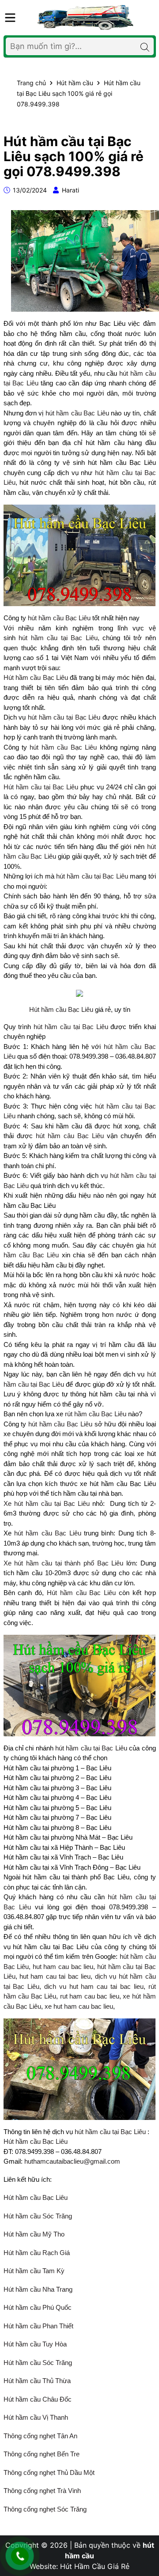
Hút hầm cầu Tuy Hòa (35, 2344)
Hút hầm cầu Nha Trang (38, 2289)
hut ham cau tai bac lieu (55, 1976)
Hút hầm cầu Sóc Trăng (38, 2216)
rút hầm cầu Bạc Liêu (96, 1414)
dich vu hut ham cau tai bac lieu (94, 1986)
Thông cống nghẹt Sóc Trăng (45, 2509)
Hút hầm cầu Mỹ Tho (34, 2234)
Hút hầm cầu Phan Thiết (38, 2326)
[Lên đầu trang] (144, 2523)
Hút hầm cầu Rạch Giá (37, 2253)
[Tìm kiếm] (145, 46)
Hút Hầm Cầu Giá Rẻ (95, 2566)
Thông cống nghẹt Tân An (40, 2436)
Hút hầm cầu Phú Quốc (38, 2307)
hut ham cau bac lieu (63, 1967)
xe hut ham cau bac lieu (79, 2006)
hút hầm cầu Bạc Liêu (77, 413)
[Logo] (86, 17)
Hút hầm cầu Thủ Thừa (38, 2381)
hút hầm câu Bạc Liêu (70, 1136)
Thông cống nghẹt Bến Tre (42, 2454)
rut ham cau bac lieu (90, 1996)
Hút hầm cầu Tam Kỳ (34, 2271)
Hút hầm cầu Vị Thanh (36, 2417)
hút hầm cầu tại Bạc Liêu (58, 638)
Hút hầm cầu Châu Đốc (38, 2399)
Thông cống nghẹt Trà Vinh (42, 2491)
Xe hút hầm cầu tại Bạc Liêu (47, 1503)
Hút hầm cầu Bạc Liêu (36, 677)
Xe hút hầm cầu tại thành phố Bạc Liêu (64, 1563)
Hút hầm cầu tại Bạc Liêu (41, 787)
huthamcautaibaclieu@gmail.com (72, 2161)
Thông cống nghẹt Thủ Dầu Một (49, 2472)
